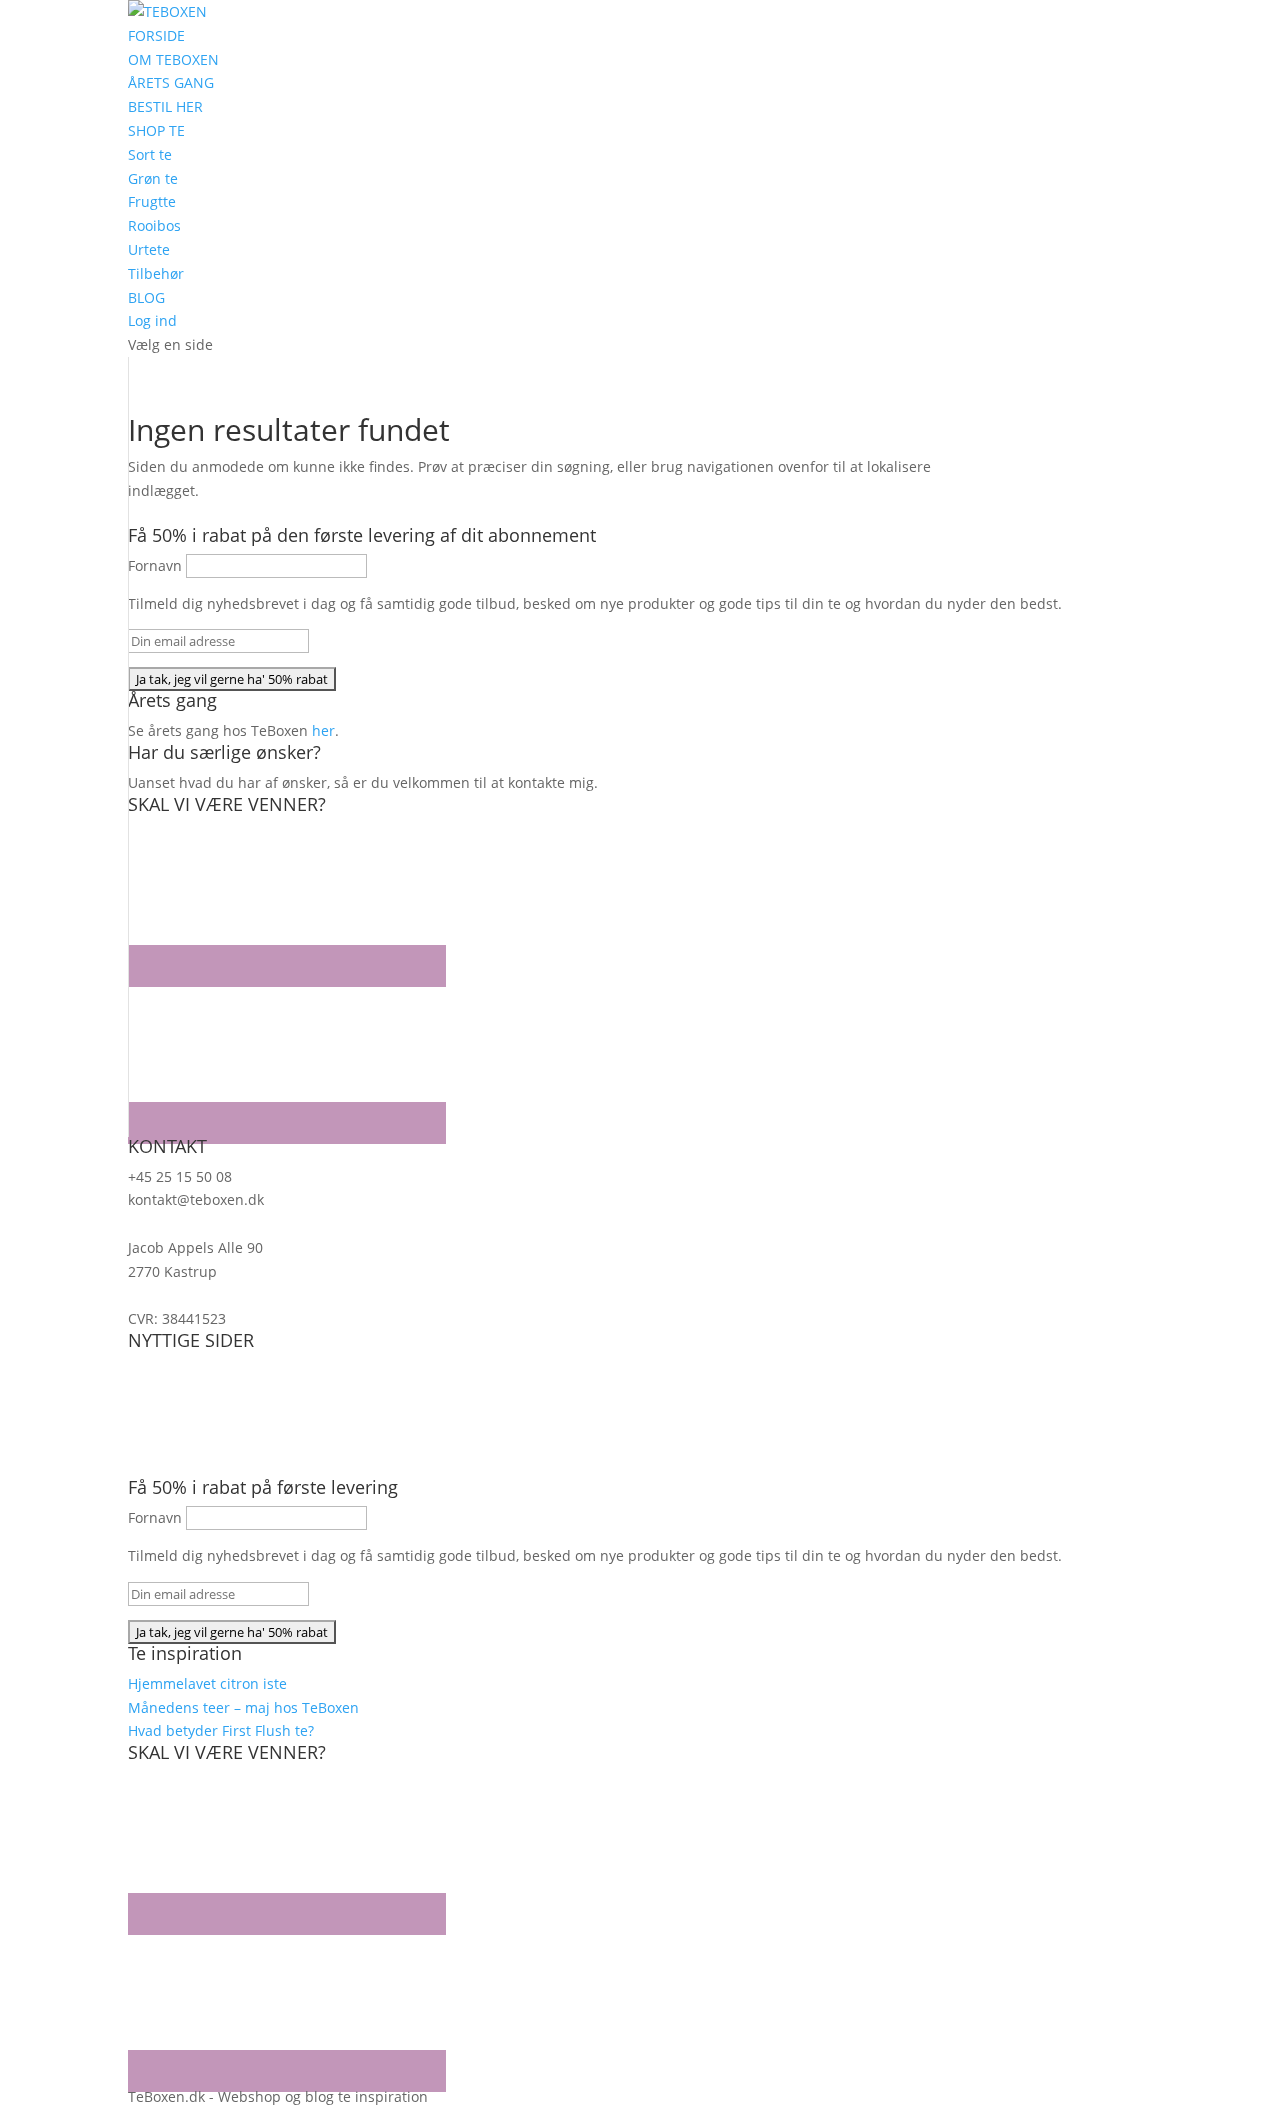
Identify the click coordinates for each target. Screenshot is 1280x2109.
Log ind (152, 320)
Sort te (150, 154)
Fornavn (155, 565)
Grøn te (153, 178)
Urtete (149, 249)
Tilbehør (156, 273)
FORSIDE (156, 35)
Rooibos (154, 225)
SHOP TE (156, 130)
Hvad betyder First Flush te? (221, 1730)
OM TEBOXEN (173, 59)
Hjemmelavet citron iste (207, 1683)
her (323, 730)
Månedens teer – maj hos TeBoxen (243, 1707)
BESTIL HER (165, 106)
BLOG (146, 297)
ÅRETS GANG (171, 82)
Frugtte (152, 201)
